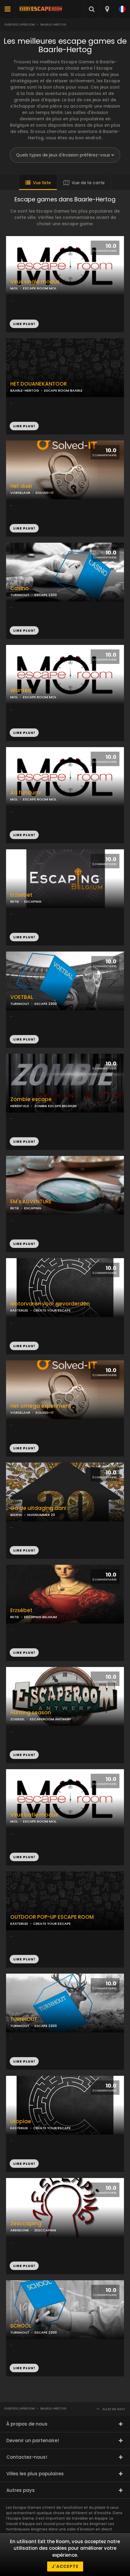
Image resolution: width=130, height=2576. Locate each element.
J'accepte (65, 2566)
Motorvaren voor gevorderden (50, 1304)
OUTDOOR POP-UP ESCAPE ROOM (52, 1917)
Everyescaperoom (20, 25)
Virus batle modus (34, 1815)
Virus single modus (35, 282)
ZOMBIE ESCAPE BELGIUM (55, 1106)
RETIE (15, 901)
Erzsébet (21, 1610)
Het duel (21, 486)
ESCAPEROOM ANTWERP (51, 1719)
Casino (19, 588)
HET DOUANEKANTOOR (39, 384)
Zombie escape (31, 1099)
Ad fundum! (26, 793)
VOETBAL (22, 997)
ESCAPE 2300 (46, 595)
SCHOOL (21, 2326)
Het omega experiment (41, 1406)
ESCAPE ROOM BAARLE (63, 390)
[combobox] (107, 9)
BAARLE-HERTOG (25, 390)
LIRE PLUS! (24, 426)
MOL (14, 799)
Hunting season (31, 1713)
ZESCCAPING (45, 2230)
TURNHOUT (20, 595)
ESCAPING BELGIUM (41, 1617)
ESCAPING (33, 901)
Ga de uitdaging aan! (38, 1508)
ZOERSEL (18, 1719)
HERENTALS (20, 1106)
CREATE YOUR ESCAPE (52, 1310)
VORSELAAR (20, 493)
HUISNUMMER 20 (41, 1515)
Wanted (21, 691)
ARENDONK (20, 2230)
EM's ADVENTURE (31, 1202)
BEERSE (16, 1515)
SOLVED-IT (45, 493)
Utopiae (21, 2121)
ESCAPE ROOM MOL (40, 799)
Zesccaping (26, 2224)
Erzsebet (21, 895)
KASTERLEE (19, 1310)
